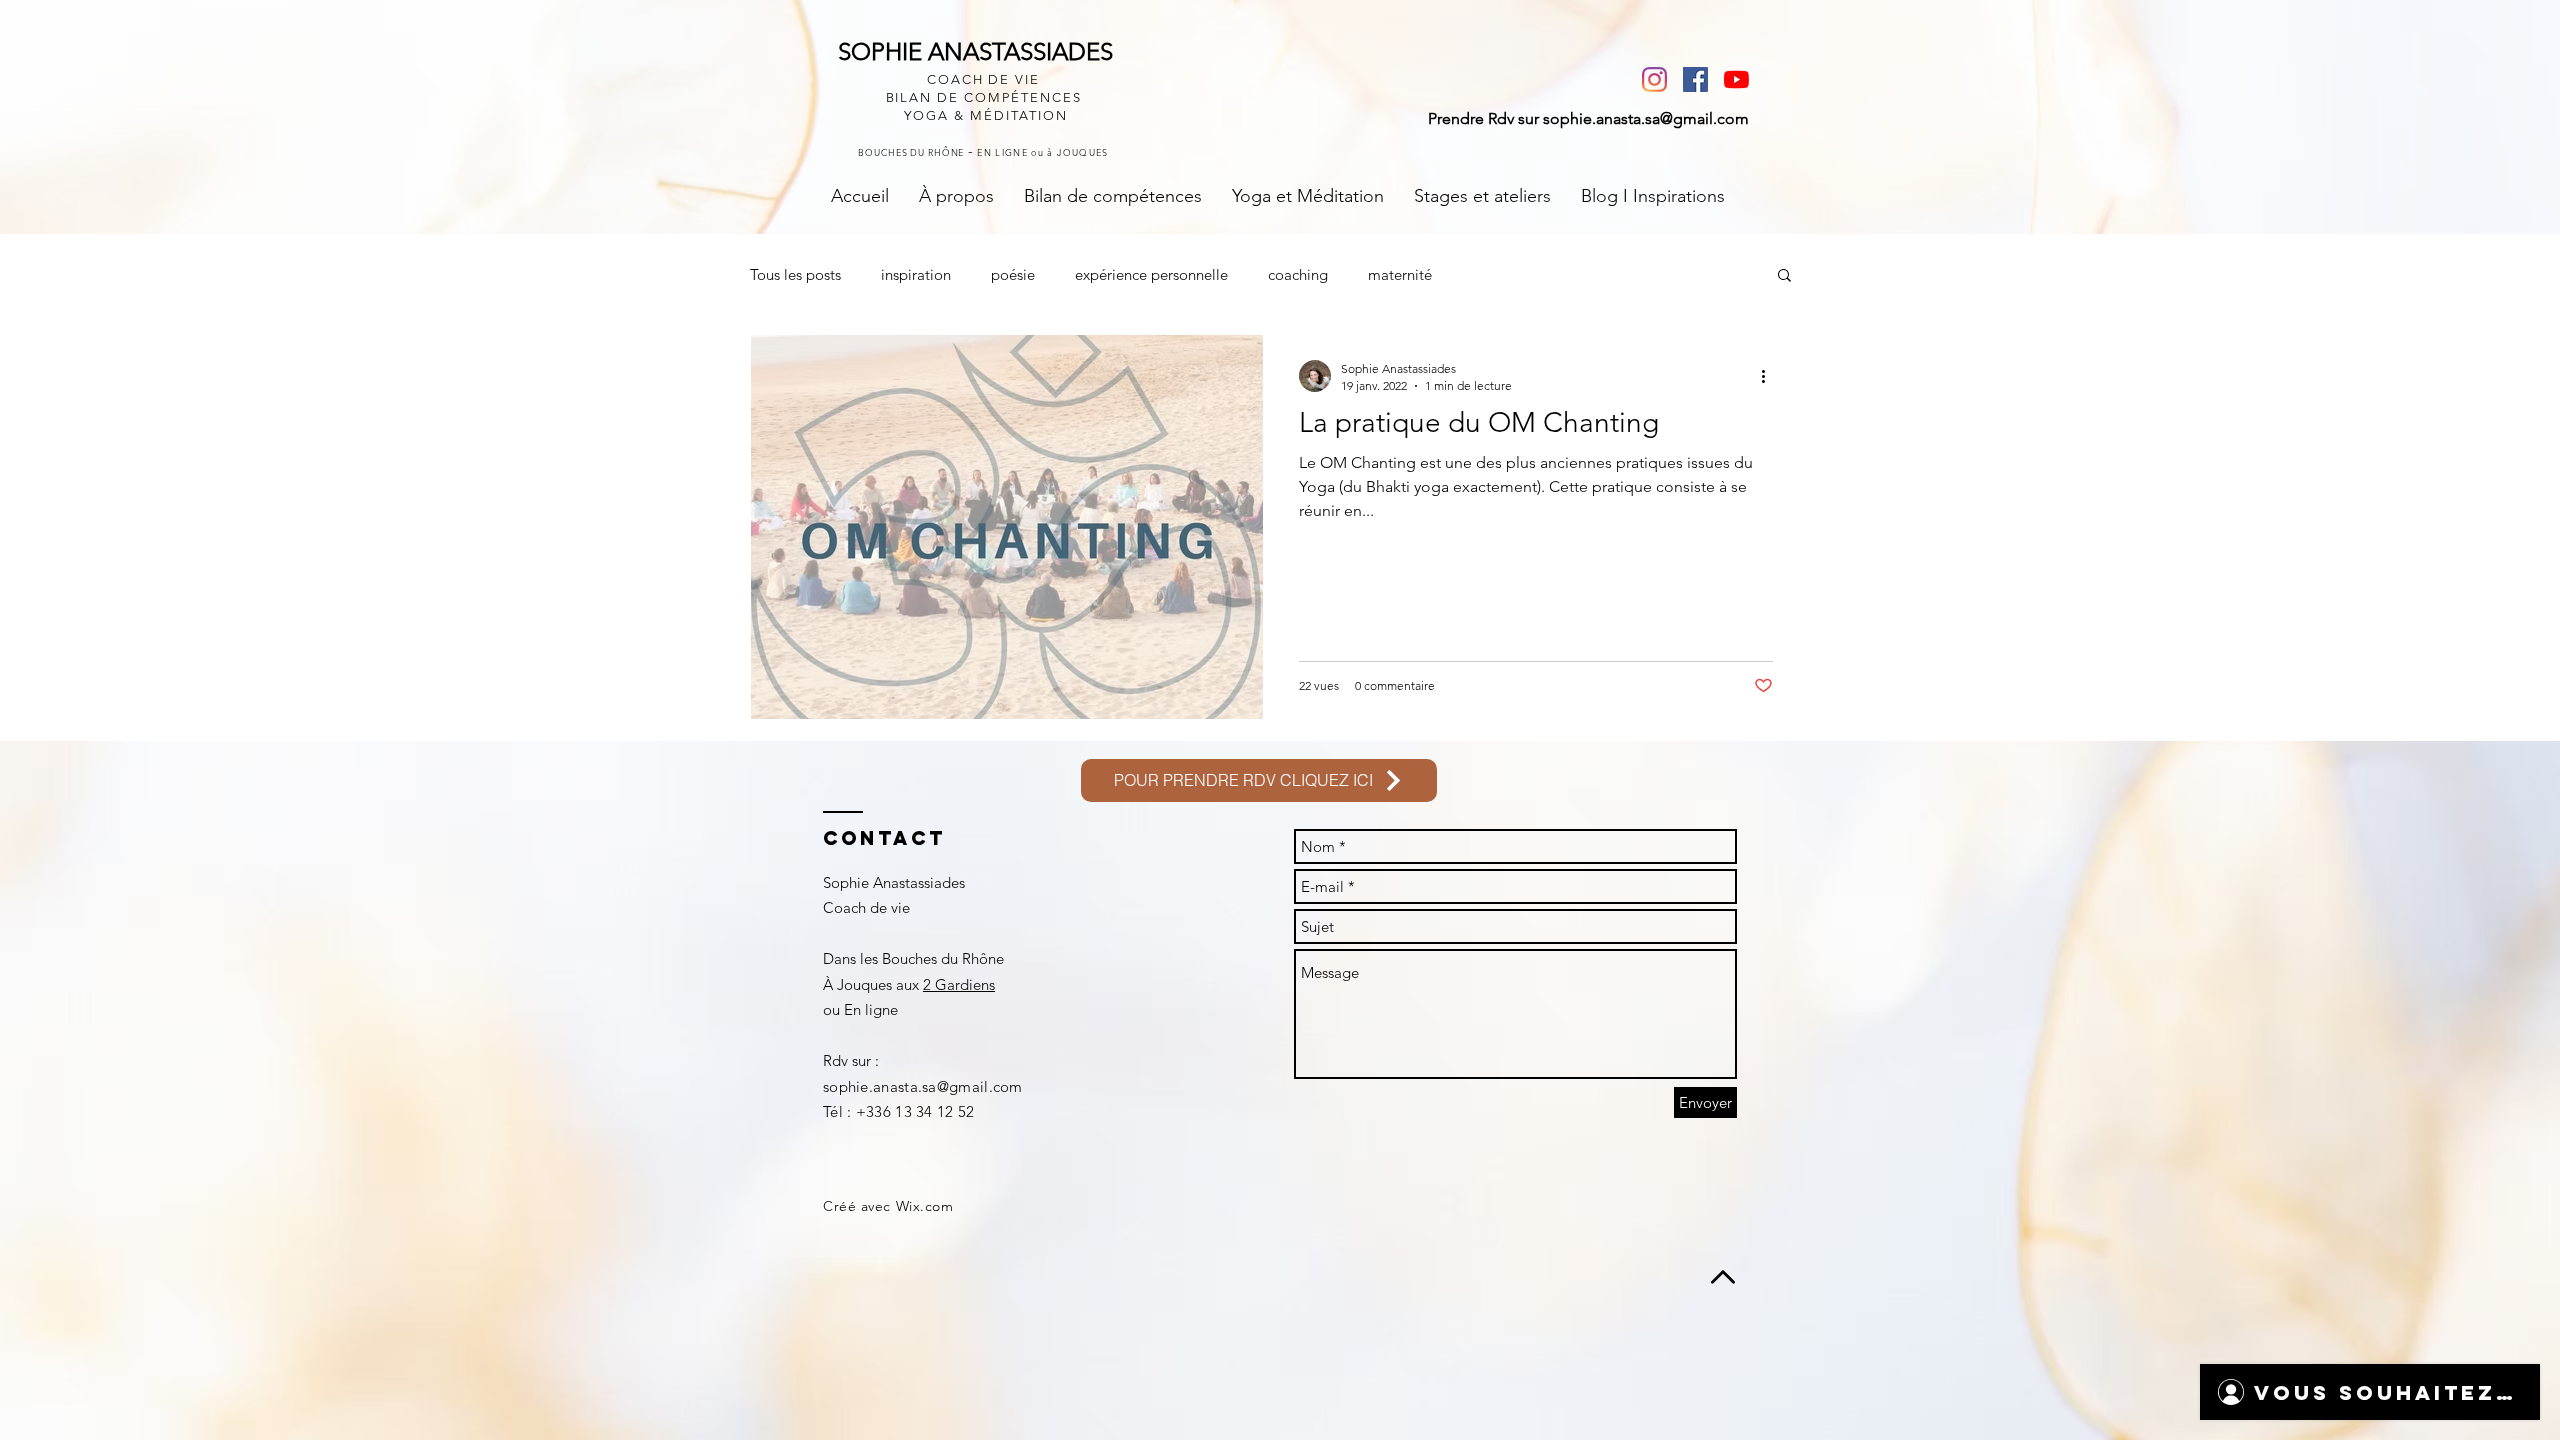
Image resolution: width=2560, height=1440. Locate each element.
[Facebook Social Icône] (1695, 79)
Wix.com (925, 1206)
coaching (1298, 274)
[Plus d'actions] (1770, 376)
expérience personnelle (1151, 274)
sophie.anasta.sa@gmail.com (1646, 118)
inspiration (916, 274)
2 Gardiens (959, 984)
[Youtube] (1736, 79)
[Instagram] (1654, 79)
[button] (1784, 276)
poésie (1013, 274)
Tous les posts (795, 274)
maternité (1400, 274)
